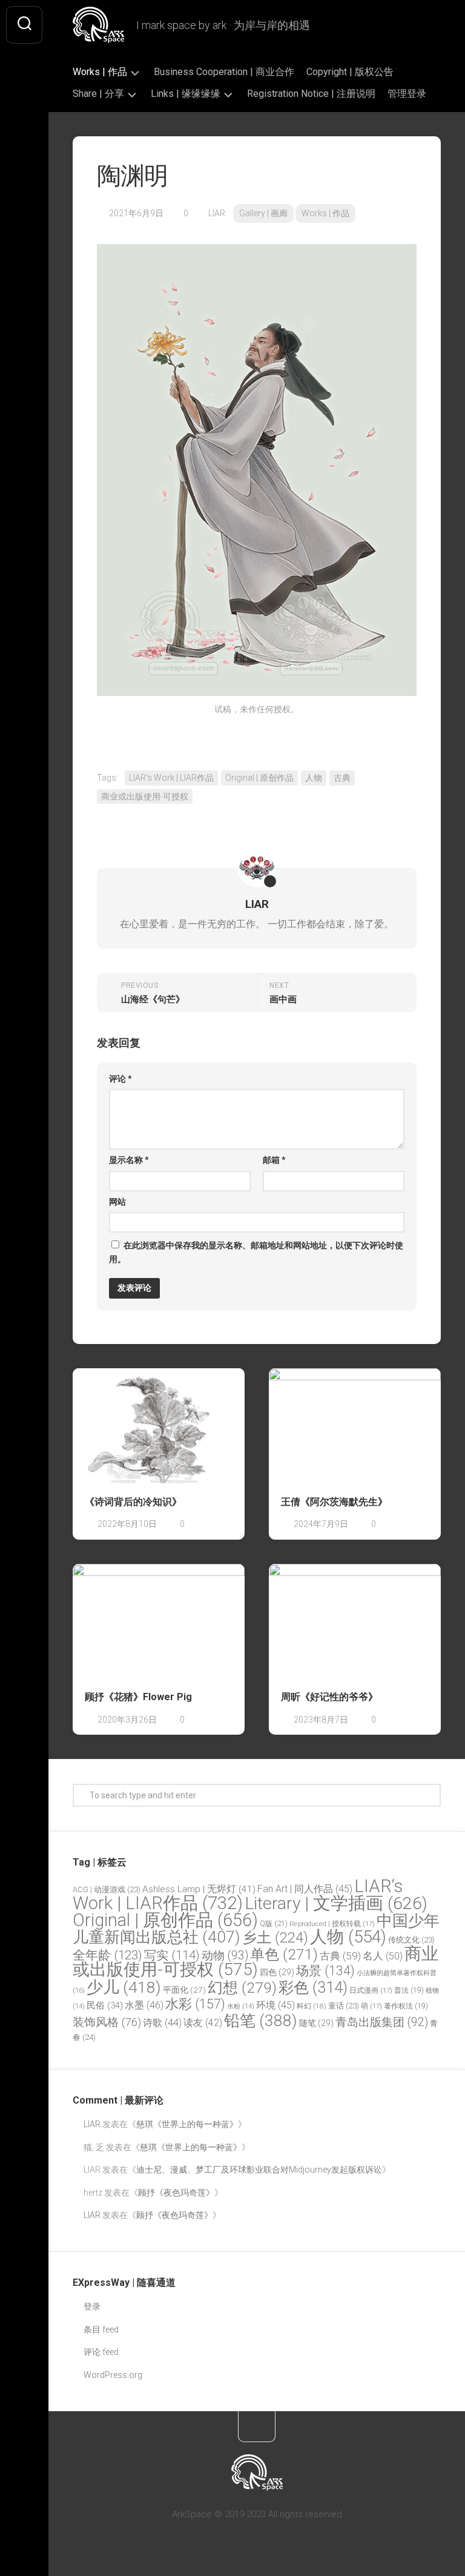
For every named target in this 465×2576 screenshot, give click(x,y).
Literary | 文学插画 (336, 1903)
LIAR (217, 213)
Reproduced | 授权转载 (332, 1924)
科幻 (312, 2006)
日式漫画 (371, 1990)
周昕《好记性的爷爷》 (329, 1697)
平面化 (184, 1990)
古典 (342, 778)
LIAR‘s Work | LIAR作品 (171, 778)
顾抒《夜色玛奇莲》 (176, 2193)
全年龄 (107, 1955)
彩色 (313, 1988)
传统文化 (411, 1940)
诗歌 (162, 2023)
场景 (325, 1971)
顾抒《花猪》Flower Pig (138, 1697)
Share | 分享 (98, 94)
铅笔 (261, 2021)
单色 (284, 1954)
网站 (117, 1202)
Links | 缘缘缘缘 (186, 94)
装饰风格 (107, 2022)
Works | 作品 (100, 72)
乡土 (275, 1938)
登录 (92, 2306)
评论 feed (101, 2352)
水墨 (144, 2005)
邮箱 (274, 1160)
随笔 (316, 2023)
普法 (409, 1990)
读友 (203, 2023)
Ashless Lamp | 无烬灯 (199, 1889)
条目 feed (101, 2329)
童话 (344, 2006)
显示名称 (129, 1160)
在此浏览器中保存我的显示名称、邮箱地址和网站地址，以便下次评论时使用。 (256, 1252)
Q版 (274, 1923)
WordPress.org (113, 2375)
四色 (277, 1972)
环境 (275, 2005)
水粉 (241, 2006)
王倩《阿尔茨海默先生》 (334, 1502)
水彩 (195, 2004)
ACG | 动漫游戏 (107, 1889)
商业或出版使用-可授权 (145, 796)
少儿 (124, 1987)
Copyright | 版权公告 (350, 72)
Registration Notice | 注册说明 (311, 94)
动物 (225, 1955)
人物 (314, 778)
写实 (172, 1955)
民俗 (105, 2005)
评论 (120, 1079)
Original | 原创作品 (259, 778)
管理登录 (407, 94)
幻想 (242, 1988)
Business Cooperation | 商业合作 (224, 72)
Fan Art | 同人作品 (305, 1889)
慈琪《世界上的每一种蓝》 (187, 2124)
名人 (383, 1956)
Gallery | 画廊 (263, 213)
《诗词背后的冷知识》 (133, 1502)
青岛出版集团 (382, 2022)
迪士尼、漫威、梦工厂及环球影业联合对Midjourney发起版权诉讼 (259, 2170)
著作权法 (406, 2006)
